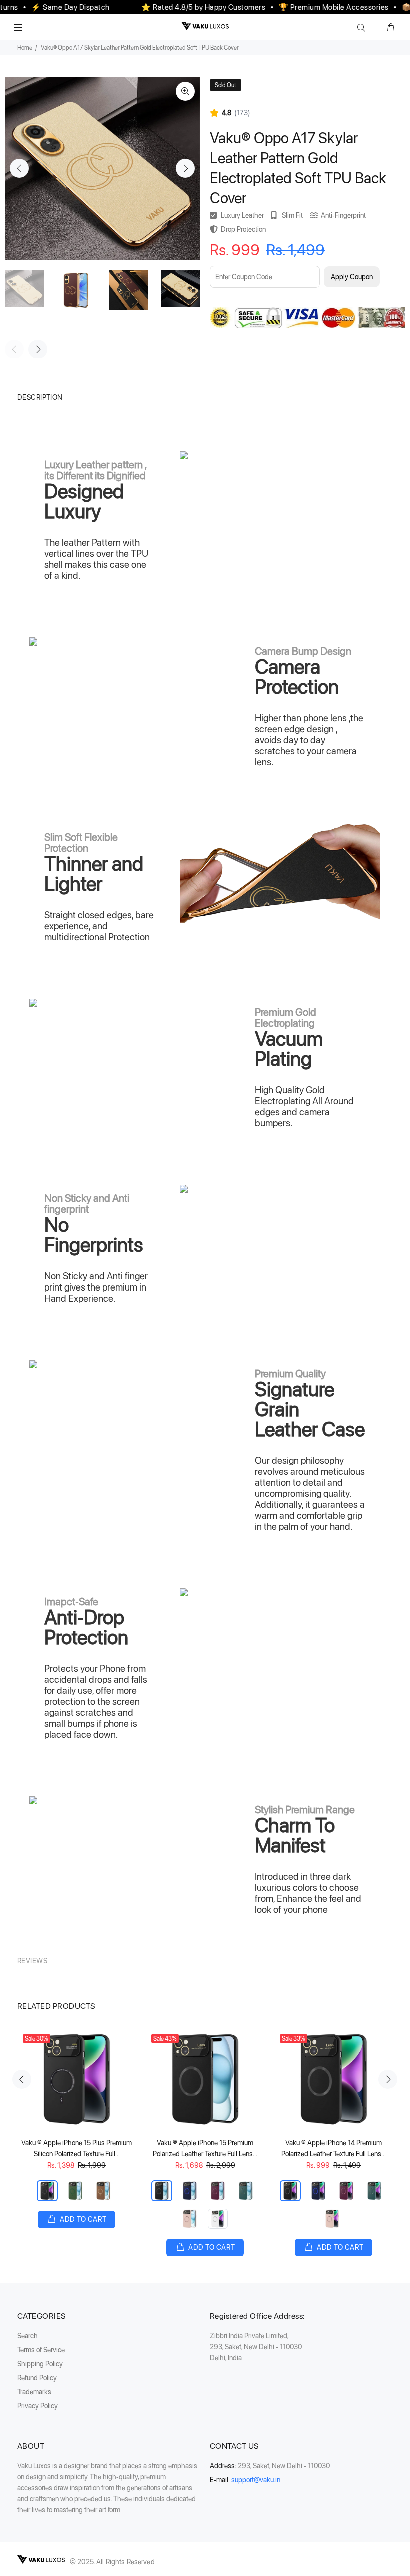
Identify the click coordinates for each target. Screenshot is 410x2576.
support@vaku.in (256, 2480)
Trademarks (34, 2392)
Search (28, 2336)
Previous (19, 168)
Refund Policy (37, 2378)
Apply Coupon (352, 277)
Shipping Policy (40, 2364)
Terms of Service (41, 2350)
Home (25, 48)
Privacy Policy (38, 2406)
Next (185, 168)
